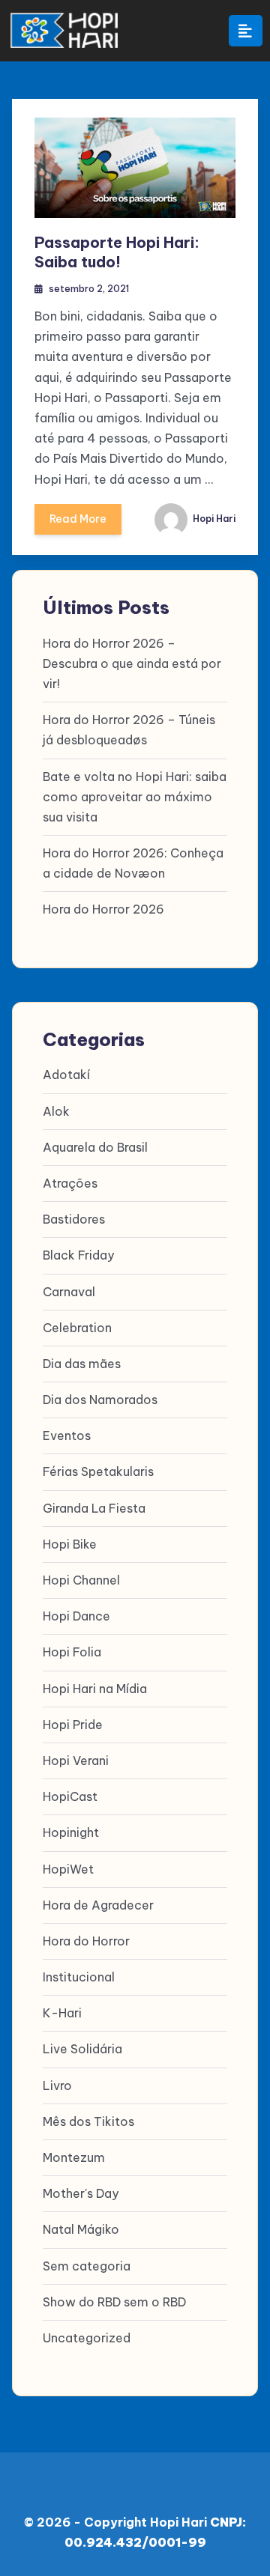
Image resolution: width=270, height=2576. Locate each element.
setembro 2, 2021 (89, 289)
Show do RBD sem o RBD (114, 2302)
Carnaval (69, 1292)
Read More (78, 519)
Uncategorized (87, 2338)
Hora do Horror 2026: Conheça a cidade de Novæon (133, 863)
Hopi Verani (76, 1761)
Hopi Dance (76, 1616)
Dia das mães (82, 1364)
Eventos (67, 1436)
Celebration (77, 1328)
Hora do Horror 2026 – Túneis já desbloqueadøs (129, 730)
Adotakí (66, 1075)
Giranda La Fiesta (94, 1508)
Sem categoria (87, 2266)
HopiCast (70, 1796)
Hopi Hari (213, 519)
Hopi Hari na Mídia (95, 1689)
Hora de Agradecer (98, 1905)
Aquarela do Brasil (95, 1147)
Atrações (70, 1183)
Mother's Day (81, 2193)
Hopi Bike (70, 1544)
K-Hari (62, 2013)
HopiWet (68, 1869)
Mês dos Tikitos (88, 2121)
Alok (56, 1111)
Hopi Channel (81, 1580)
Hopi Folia (72, 1652)
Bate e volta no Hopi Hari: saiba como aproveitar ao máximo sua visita (135, 797)
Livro (57, 2086)
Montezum (74, 2157)
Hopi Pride (73, 1725)
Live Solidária (82, 2049)
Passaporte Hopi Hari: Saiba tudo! (117, 252)
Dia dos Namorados (100, 1400)
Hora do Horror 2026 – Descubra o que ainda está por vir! (132, 663)
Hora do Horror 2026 (103, 909)
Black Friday (78, 1255)
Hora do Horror (86, 1941)
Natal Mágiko (81, 2229)
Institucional (79, 1977)
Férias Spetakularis (98, 1471)
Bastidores (74, 1219)
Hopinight (71, 1832)
